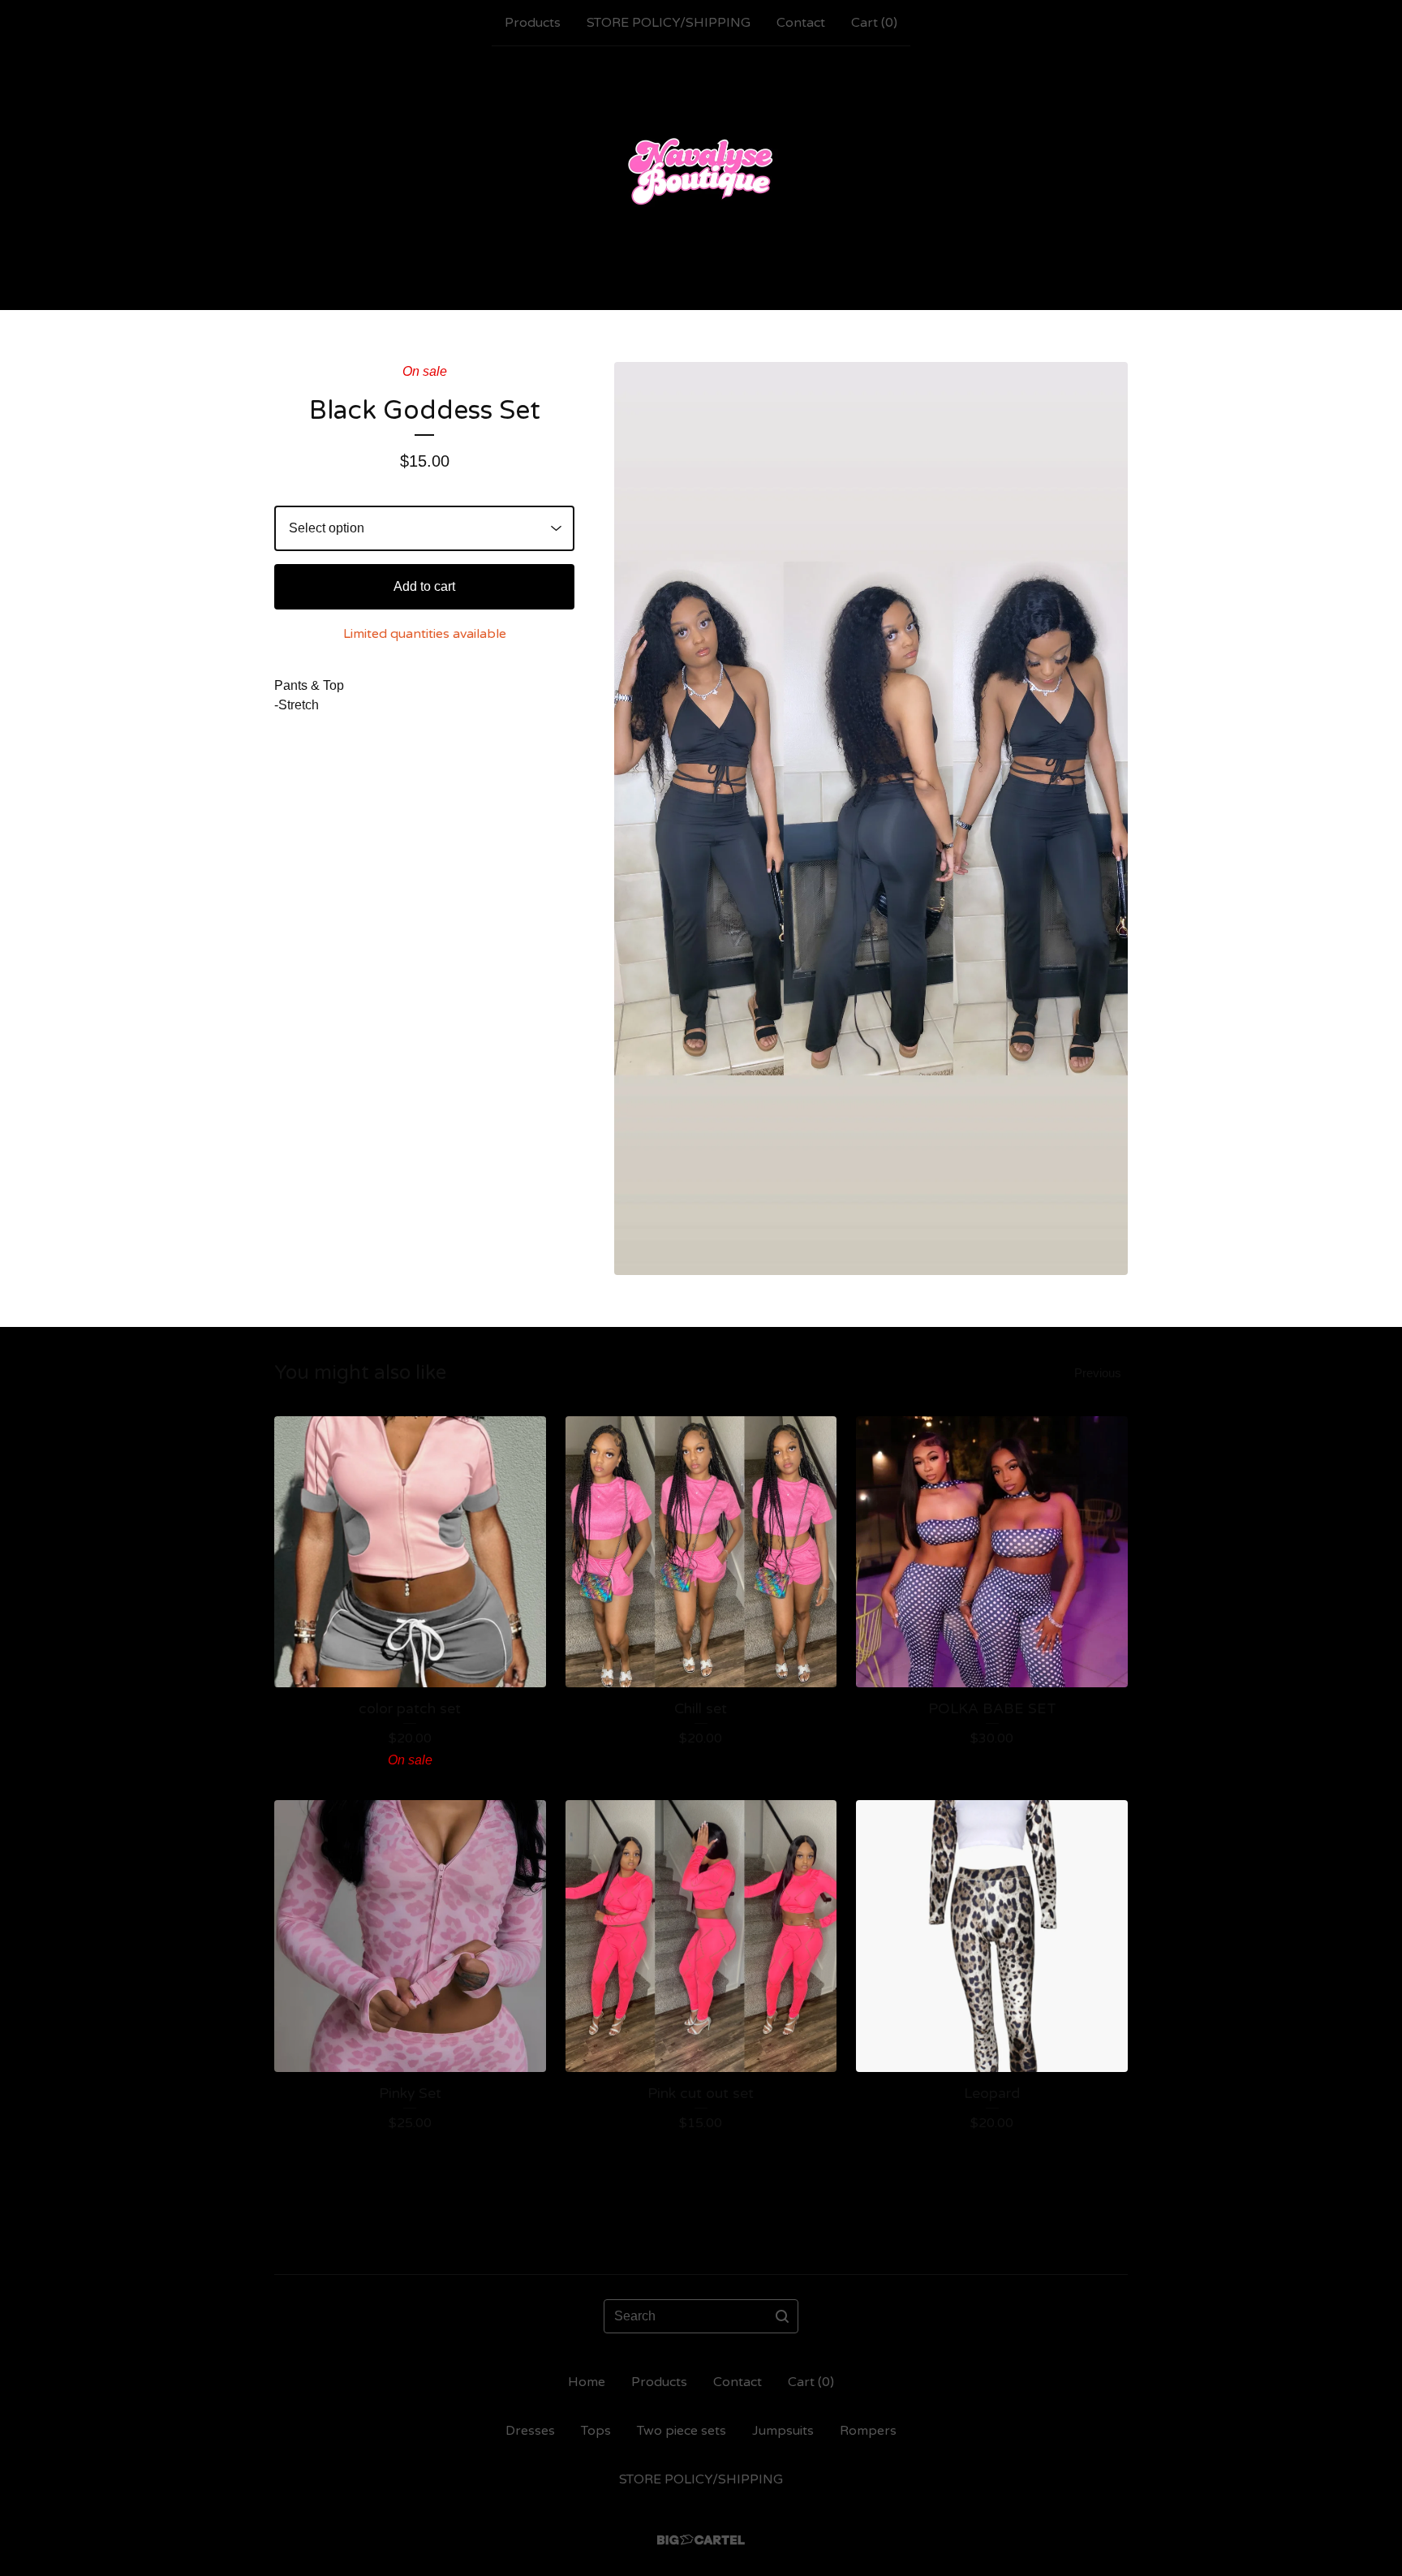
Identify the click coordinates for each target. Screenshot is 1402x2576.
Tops (596, 2431)
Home (587, 2382)
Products (533, 23)
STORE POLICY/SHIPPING (669, 23)
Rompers (868, 2431)
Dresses (530, 2431)
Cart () (874, 23)
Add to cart (424, 586)
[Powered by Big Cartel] (701, 2540)
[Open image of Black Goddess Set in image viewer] (871, 818)
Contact (801, 23)
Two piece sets (682, 2431)
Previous (1098, 1373)
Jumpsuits (783, 2431)
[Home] (701, 178)
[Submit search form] (782, 2316)
